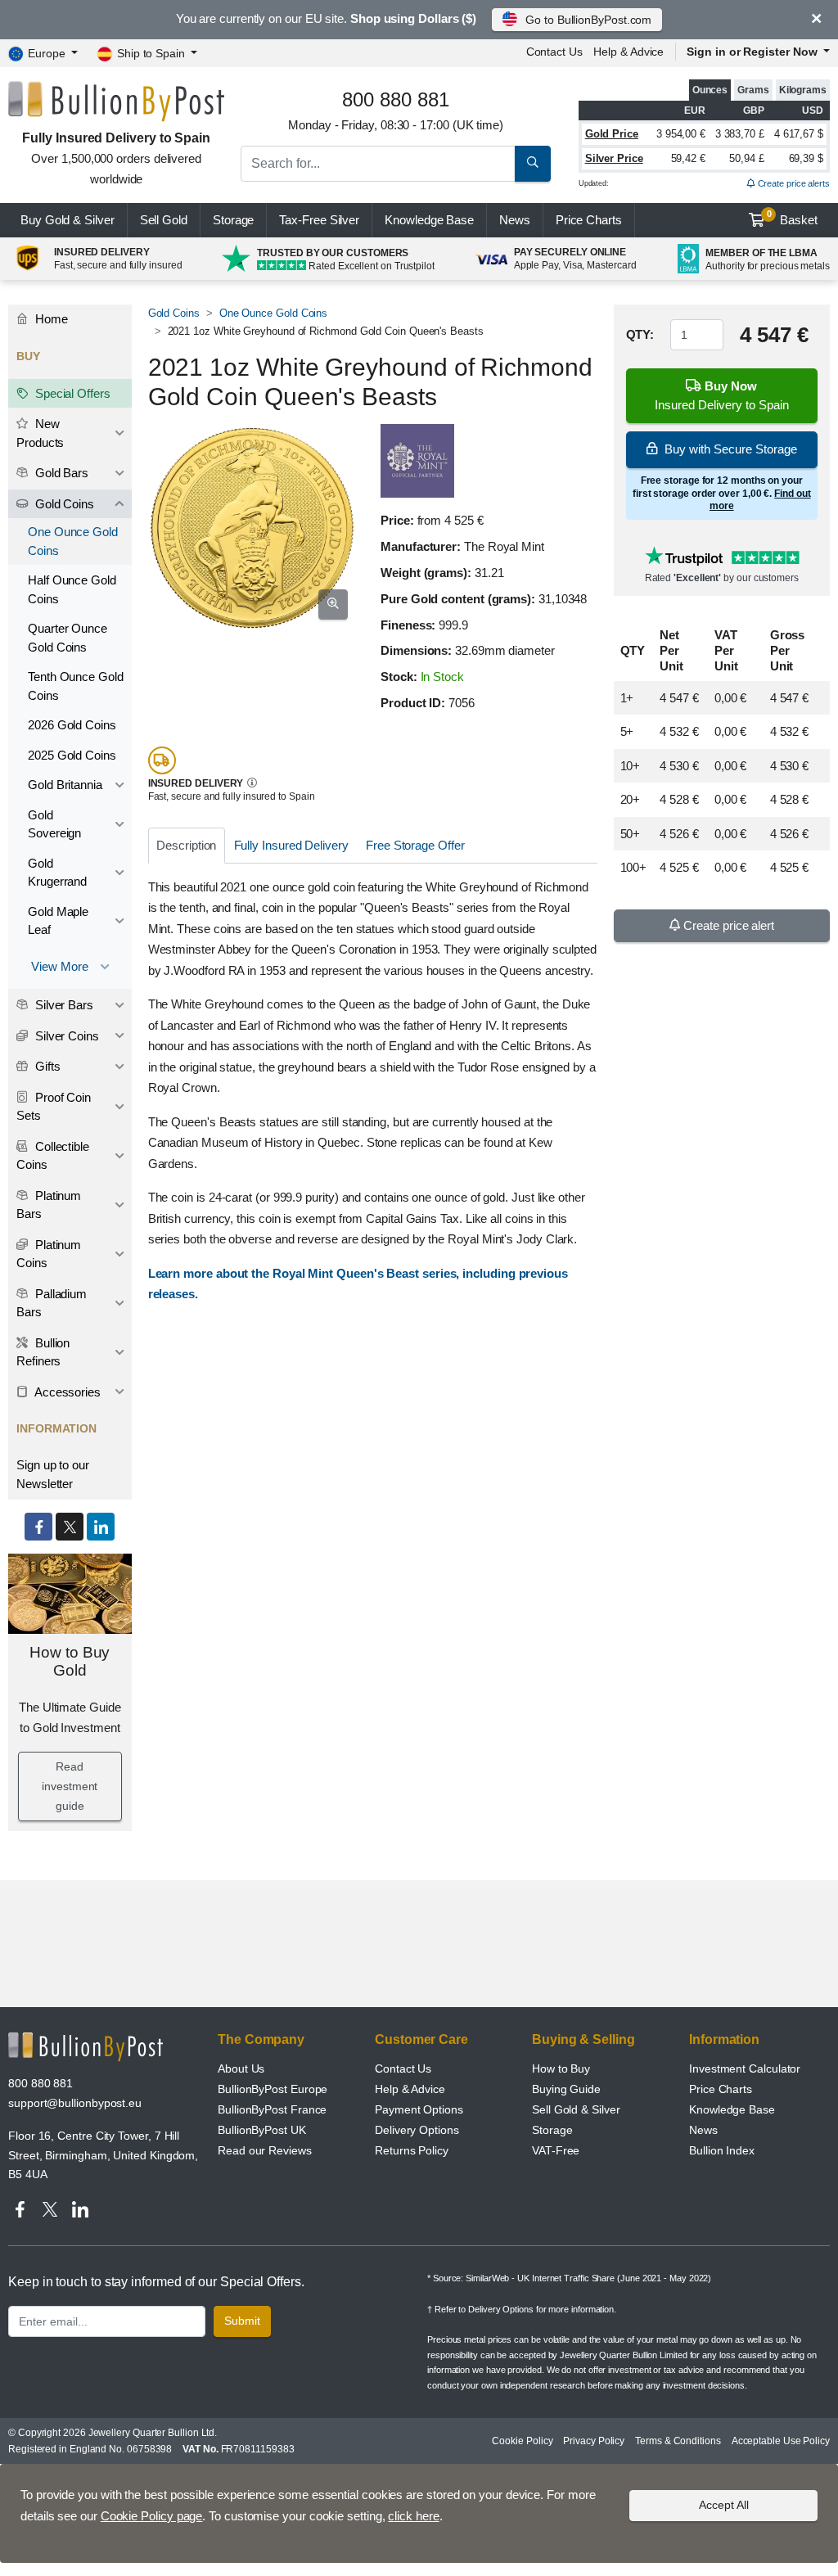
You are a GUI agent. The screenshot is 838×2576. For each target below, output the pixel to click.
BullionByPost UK (262, 2130)
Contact (554, 52)
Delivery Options (417, 2130)
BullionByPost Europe (273, 2089)
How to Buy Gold (70, 1662)
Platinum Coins (49, 1254)
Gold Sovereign (54, 824)
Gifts (46, 1066)
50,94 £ (746, 158)
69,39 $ (806, 158)
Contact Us (403, 2068)
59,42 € (688, 158)
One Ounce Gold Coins (273, 313)
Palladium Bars (52, 1303)
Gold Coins (174, 313)
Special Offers (71, 393)
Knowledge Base (429, 220)
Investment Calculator (745, 2068)
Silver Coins (65, 1036)
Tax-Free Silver (319, 220)
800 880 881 (41, 2083)
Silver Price (614, 158)
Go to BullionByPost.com (588, 20)
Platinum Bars (49, 1205)
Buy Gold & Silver (68, 220)
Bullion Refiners (43, 1352)
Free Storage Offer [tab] (415, 845)
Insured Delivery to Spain (722, 395)
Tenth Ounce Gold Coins (76, 686)
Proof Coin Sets (54, 1107)
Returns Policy (412, 2150)
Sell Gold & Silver (576, 2109)
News (515, 220)
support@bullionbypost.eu (75, 2103)
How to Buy (561, 2068)
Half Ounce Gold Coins (72, 589)
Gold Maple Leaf (58, 921)
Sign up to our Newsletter (53, 1474)
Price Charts (721, 2089)
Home (50, 319)
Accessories (66, 1392)
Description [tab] (186, 845)
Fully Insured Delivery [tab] (291, 845)
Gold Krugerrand (57, 873)
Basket (793, 218)
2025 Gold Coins (72, 755)
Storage (233, 220)
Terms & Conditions (678, 2441)
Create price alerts (793, 183)
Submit (242, 2321)
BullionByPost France (272, 2109)
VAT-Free (556, 2150)
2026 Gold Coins (72, 725)
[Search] (533, 164)
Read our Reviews (265, 2150)
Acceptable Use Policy (781, 2441)
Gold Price (612, 134)
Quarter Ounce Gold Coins (68, 638)
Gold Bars (60, 473)
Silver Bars (63, 1005)
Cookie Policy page (152, 2516)
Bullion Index (722, 2150)
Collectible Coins (53, 1156)
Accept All (724, 2505)
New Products (40, 433)
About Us (241, 2068)
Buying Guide (566, 2089)
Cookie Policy (522, 2441)
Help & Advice (628, 52)
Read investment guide (70, 1786)
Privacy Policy (594, 2441)
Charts (589, 220)
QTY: (640, 334)
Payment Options (419, 2109)
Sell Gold (164, 220)
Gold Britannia (65, 785)
